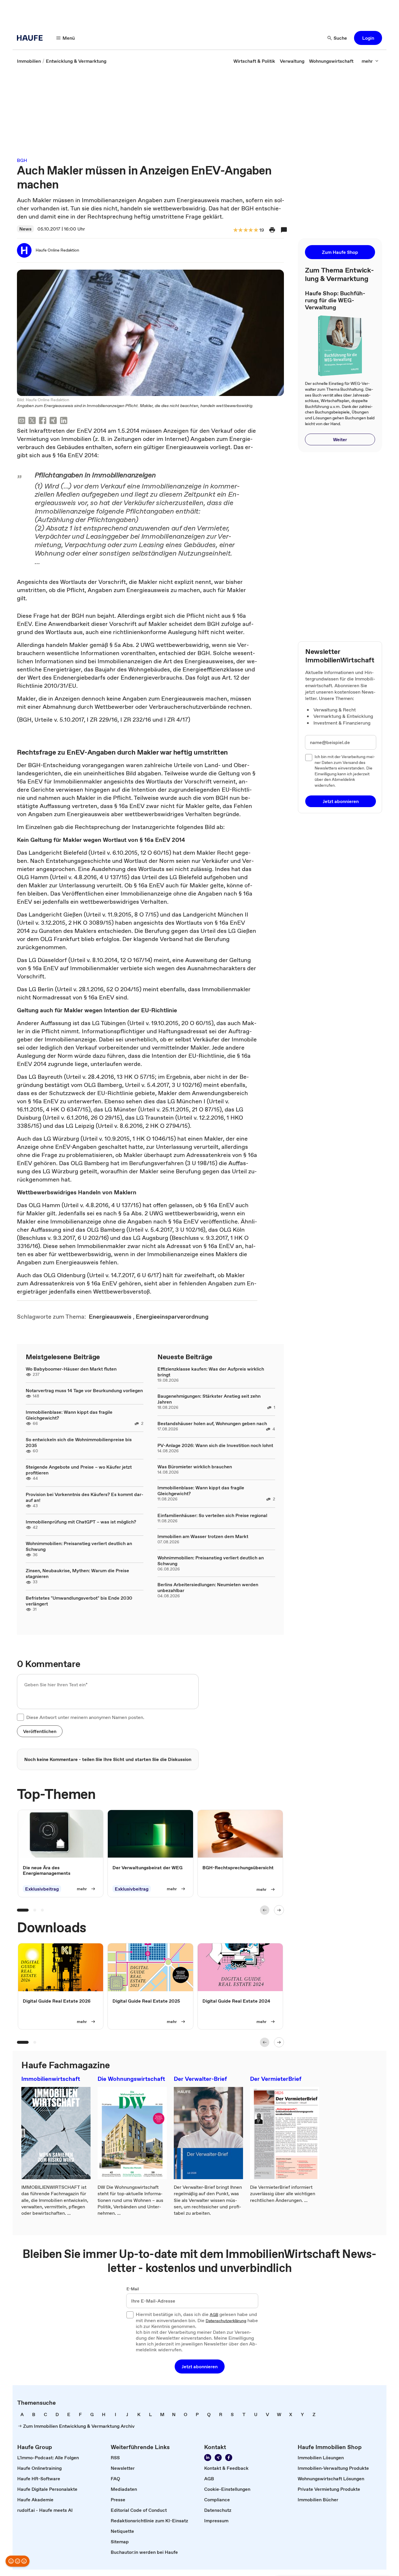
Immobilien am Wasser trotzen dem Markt (203, 1536)
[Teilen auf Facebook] (43, 421)
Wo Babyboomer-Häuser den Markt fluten (71, 1369)
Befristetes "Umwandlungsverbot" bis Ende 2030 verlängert (79, 1601)
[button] (368, 38)
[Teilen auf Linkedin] (64, 421)
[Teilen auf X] (32, 421)
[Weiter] (279, 1910)
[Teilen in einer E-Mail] (22, 421)
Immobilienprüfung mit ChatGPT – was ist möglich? (81, 1522)
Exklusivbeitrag (42, 1889)
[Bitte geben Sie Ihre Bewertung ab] (256, 230)
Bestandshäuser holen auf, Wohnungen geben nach (212, 1423)
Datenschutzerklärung (226, 2321)
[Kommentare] (284, 230)
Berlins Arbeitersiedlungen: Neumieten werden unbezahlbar (208, 1587)
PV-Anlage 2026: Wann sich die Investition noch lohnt (215, 1445)
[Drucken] (272, 230)
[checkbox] (20, 1717)
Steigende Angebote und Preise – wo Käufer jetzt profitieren (79, 1470)
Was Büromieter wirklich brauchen (195, 1467)
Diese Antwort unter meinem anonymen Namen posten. (85, 1717)
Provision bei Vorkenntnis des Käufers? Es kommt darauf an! (85, 1497)
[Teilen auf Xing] (53, 421)
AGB (214, 2315)
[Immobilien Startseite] (32, 38)
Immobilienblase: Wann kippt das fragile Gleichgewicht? (69, 1415)
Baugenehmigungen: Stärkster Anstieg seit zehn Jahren (209, 1399)
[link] (29, 61)
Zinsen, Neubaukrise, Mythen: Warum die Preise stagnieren (77, 1573)
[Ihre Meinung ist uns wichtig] (18, 2561)
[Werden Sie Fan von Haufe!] (229, 2458)
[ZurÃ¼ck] (265, 1910)
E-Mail (133, 2289)
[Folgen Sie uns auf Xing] (218, 2458)
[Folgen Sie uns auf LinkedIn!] (208, 2458)
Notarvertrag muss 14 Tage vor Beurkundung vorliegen (84, 1390)
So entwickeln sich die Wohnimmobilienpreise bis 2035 (79, 1442)
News (25, 229)
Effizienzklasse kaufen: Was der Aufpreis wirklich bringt (211, 1372)
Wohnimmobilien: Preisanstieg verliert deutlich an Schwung (79, 1546)
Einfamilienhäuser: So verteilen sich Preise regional (212, 1515)
